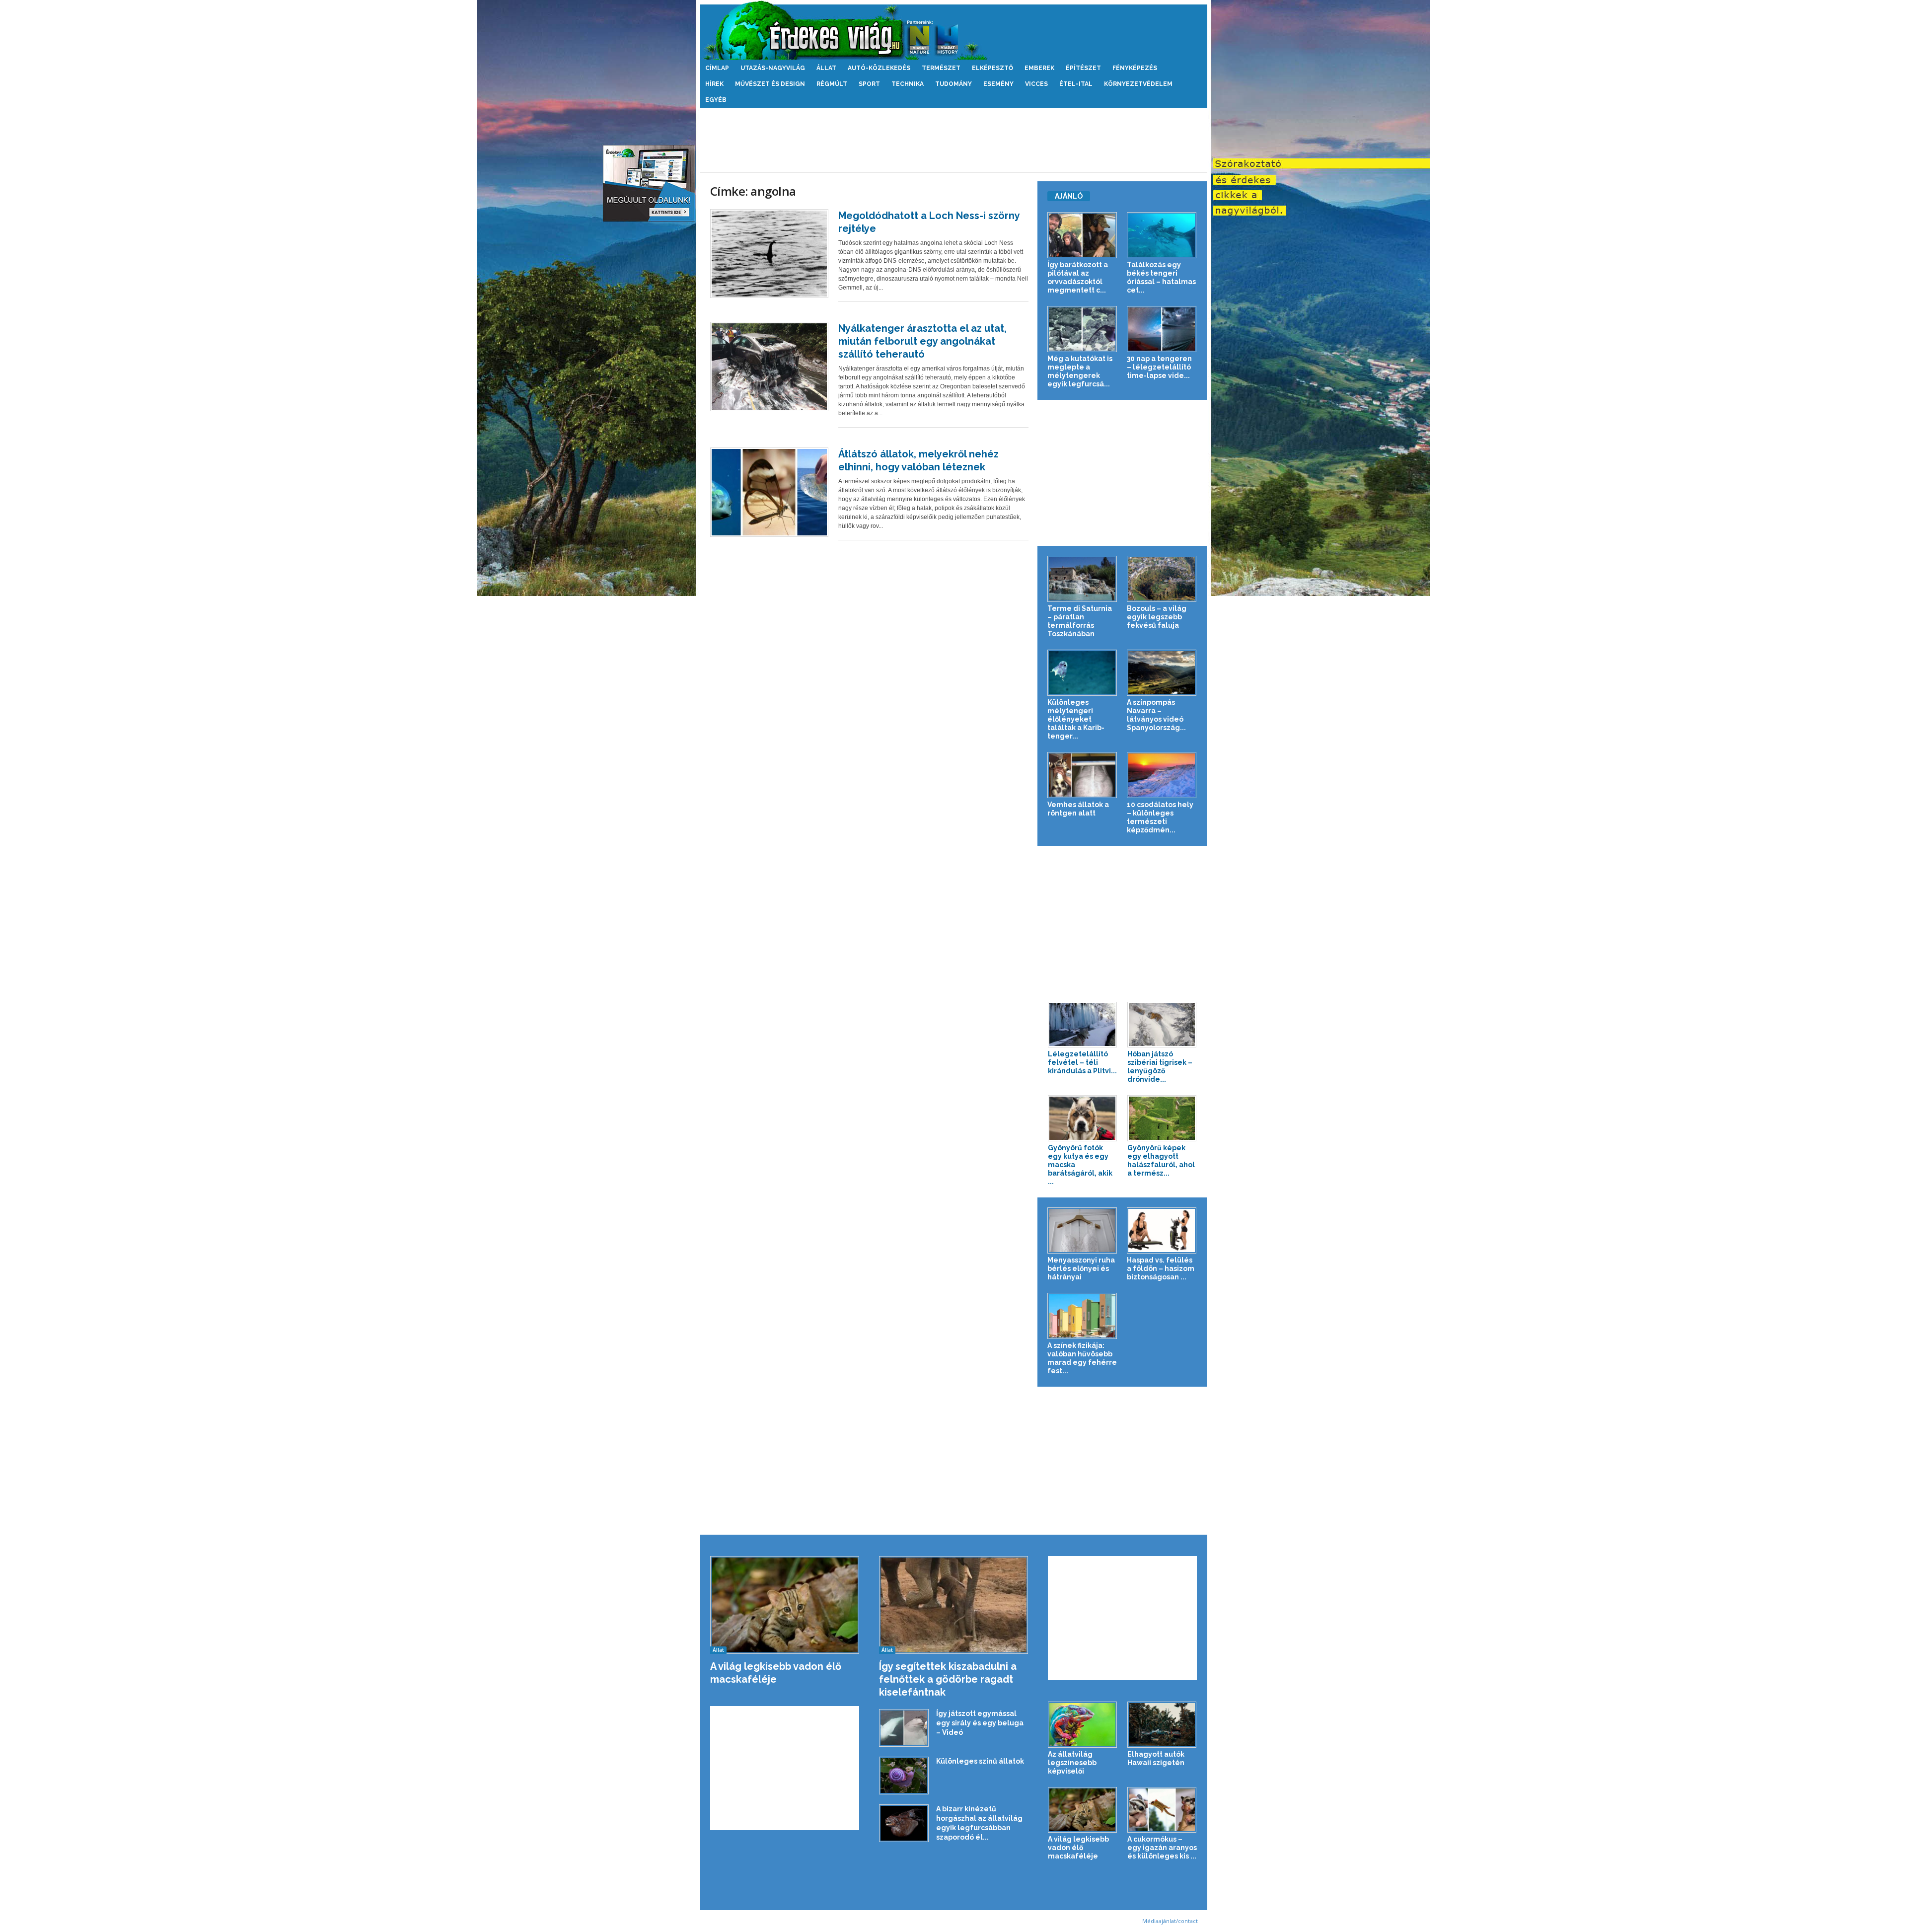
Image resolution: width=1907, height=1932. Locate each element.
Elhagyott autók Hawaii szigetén (1156, 1758)
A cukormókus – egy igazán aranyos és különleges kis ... (1162, 1848)
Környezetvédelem (1138, 84)
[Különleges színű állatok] (904, 1776)
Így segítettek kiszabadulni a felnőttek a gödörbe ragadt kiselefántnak (948, 1679)
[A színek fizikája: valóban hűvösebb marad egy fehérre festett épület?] (1082, 1316)
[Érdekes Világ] (954, 30)
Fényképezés (1135, 68)
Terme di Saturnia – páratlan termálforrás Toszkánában (1080, 621)
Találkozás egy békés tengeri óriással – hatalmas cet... (1161, 277)
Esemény (998, 84)
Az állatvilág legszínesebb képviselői (1072, 1763)
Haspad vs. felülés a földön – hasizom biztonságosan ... (1161, 1268)
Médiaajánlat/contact (1170, 1921)
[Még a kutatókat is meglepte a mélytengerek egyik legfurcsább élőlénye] (1082, 329)
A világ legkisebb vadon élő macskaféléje (1078, 1848)
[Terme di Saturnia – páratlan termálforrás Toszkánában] (1082, 579)
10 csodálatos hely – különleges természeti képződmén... (1160, 817)
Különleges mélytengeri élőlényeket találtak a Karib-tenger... (1076, 719)
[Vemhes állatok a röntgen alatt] (1082, 775)
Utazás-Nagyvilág (773, 68)
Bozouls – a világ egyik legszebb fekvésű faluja (1157, 617)
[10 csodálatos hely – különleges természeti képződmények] (1162, 775)
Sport (869, 84)
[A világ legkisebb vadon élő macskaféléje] (785, 1605)
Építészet (1083, 68)
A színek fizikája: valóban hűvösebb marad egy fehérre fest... (1082, 1358)
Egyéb (716, 100)
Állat (826, 68)
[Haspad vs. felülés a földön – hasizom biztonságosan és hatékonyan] (1162, 1230)
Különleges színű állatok (980, 1761)
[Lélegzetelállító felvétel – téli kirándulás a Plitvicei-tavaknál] (1083, 1025)
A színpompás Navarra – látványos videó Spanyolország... (1156, 715)
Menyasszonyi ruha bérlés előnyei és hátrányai (1081, 1268)
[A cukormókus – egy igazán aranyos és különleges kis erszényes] (1162, 1810)
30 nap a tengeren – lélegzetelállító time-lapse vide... (1159, 367)
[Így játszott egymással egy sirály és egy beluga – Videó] (904, 1728)
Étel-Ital (1076, 84)
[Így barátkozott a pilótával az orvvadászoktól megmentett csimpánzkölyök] (1082, 235)
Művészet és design (770, 84)
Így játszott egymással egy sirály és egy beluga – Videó (980, 1723)
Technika (908, 84)
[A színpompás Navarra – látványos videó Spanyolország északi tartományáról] (1162, 673)
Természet (941, 68)
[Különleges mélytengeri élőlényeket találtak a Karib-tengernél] (1082, 673)
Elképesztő (992, 68)
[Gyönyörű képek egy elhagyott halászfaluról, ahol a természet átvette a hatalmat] (1162, 1118)
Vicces (1036, 84)
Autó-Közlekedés (879, 68)
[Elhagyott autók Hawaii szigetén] (1162, 1725)
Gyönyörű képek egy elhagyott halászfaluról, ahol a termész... (1161, 1160)
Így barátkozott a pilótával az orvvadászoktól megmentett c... (1078, 277)
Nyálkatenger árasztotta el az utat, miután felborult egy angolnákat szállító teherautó (922, 341)
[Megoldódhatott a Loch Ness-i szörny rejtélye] (769, 254)
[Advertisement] (953, 140)
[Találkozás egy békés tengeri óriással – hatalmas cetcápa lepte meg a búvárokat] (1162, 235)
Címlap (717, 68)
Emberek (1039, 68)
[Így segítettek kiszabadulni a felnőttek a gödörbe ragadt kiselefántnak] (954, 1605)
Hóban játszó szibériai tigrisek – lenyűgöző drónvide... (1160, 1067)
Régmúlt (832, 84)
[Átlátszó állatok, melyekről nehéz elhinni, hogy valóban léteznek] (769, 492)
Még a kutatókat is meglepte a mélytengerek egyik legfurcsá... (1080, 371)
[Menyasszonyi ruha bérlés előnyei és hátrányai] (1082, 1230)
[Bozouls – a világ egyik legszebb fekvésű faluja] (1162, 579)
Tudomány (953, 84)
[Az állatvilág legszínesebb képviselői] (1083, 1725)
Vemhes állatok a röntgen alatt (1078, 809)
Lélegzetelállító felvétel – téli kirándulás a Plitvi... (1082, 1062)
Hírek (714, 84)
